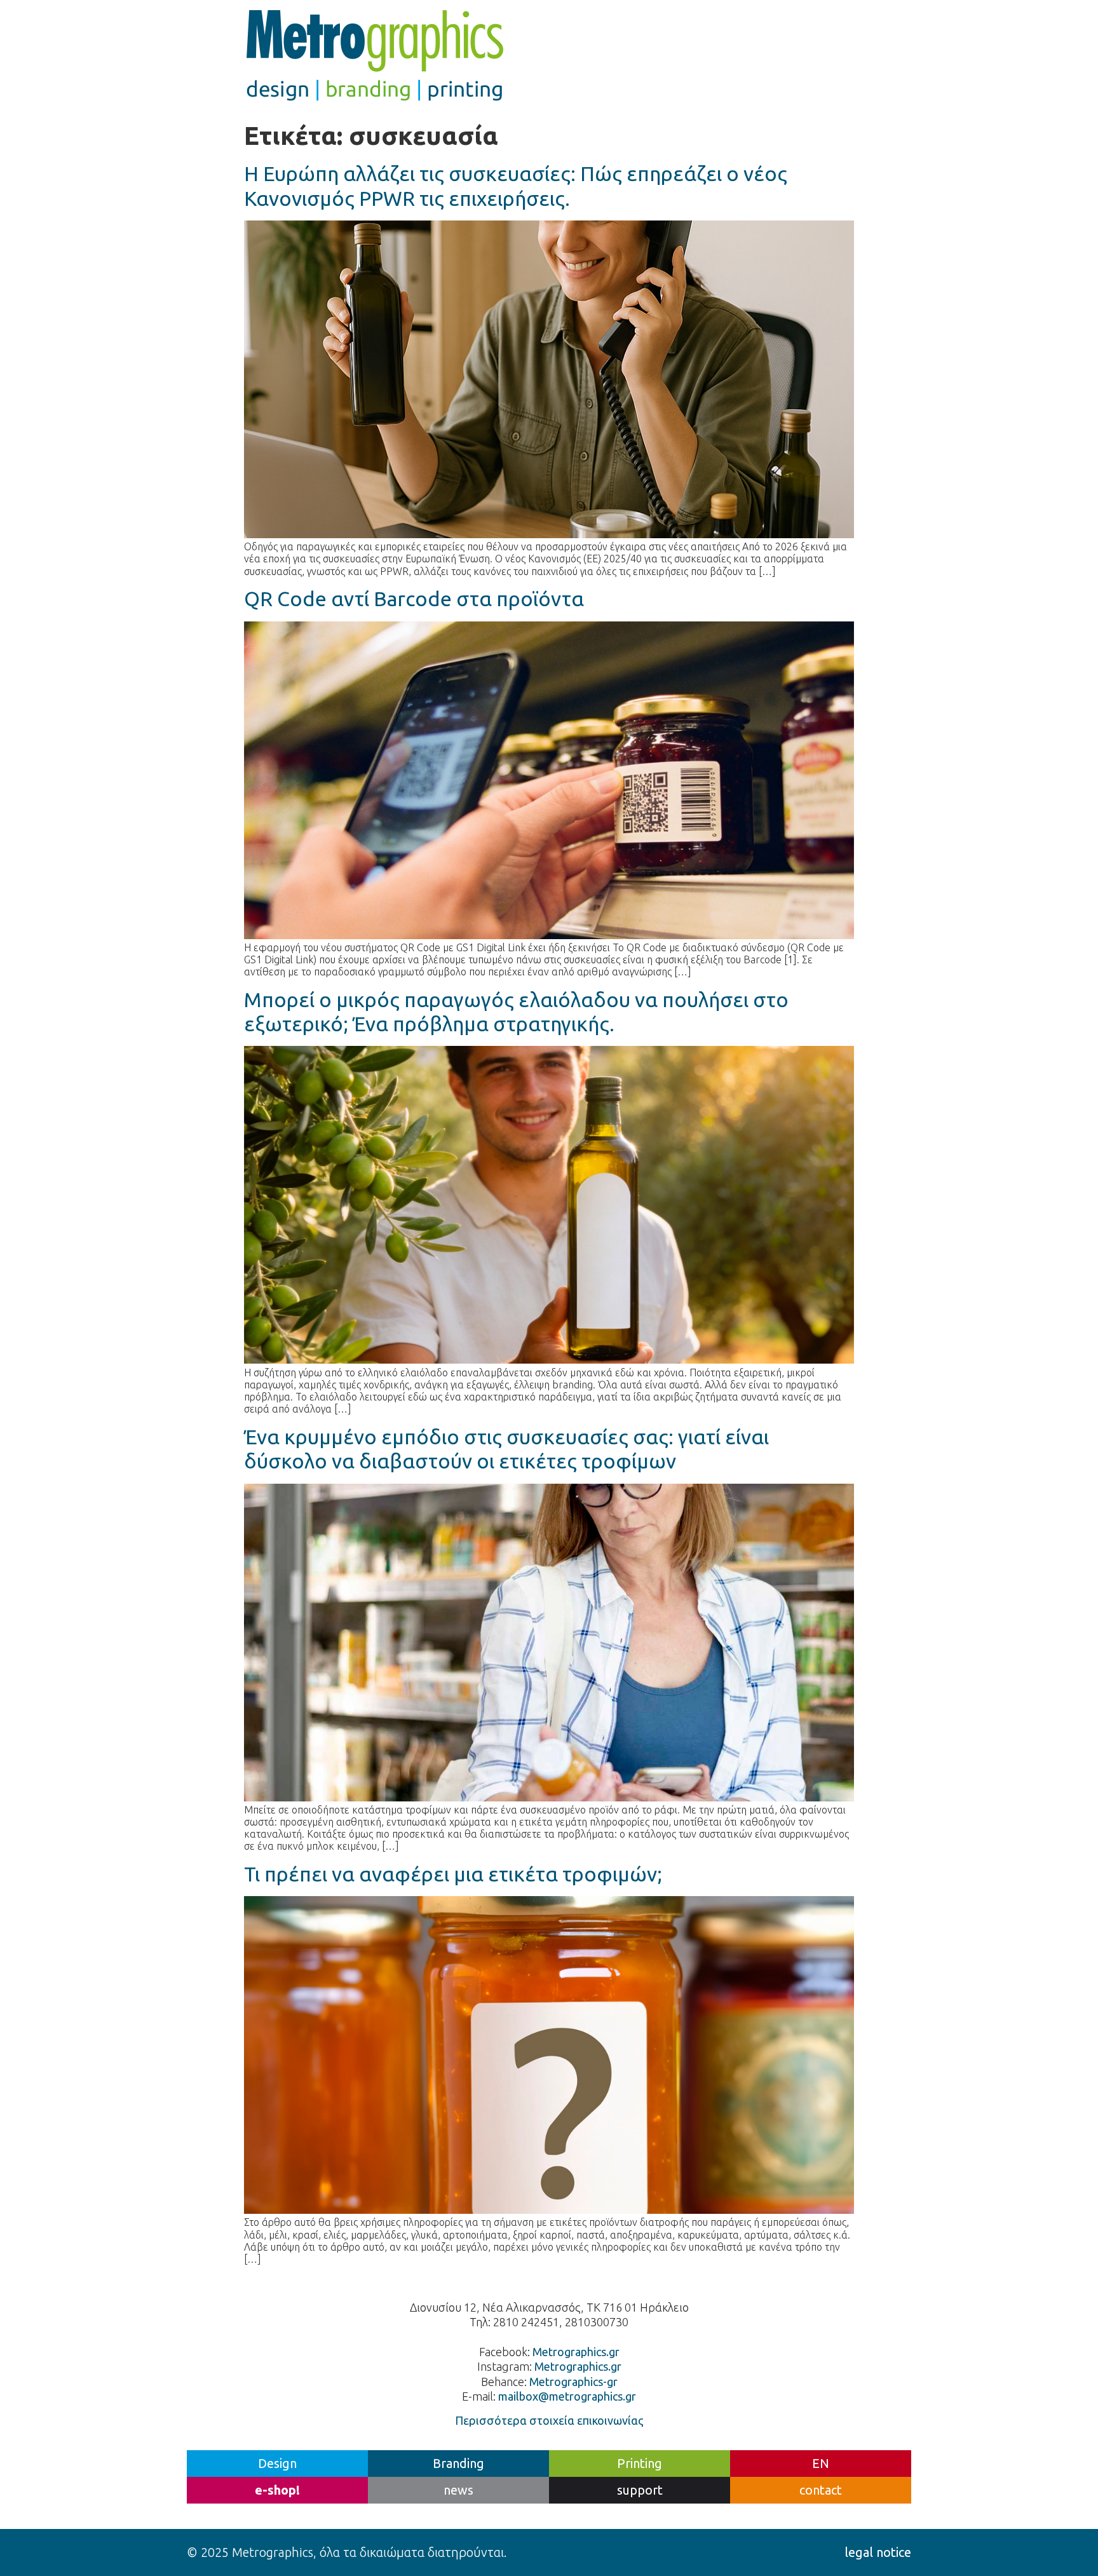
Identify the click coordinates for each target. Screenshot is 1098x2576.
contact (821, 2490)
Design (277, 2463)
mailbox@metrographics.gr (567, 2396)
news (458, 2490)
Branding (458, 2463)
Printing (640, 2463)
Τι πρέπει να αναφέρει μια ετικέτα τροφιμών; (453, 1874)
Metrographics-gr (573, 2382)
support (640, 2490)
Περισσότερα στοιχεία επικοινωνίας (549, 2420)
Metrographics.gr (576, 2352)
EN (821, 2463)
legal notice (878, 2552)
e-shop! (277, 2490)
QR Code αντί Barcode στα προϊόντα (414, 599)
